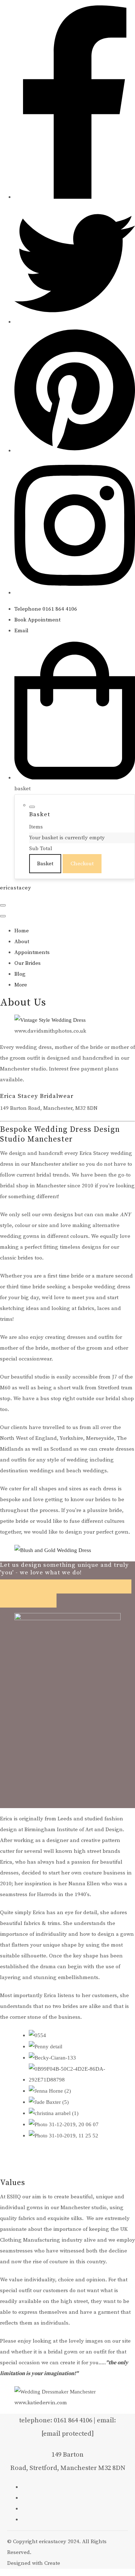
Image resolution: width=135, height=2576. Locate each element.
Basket (45, 864)
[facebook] (75, 197)
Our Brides (28, 963)
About (22, 942)
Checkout (82, 864)
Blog (20, 974)
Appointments (32, 952)
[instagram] (75, 593)
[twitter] (75, 322)
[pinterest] (75, 451)
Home (22, 931)
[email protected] (68, 2434)
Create (52, 2563)
